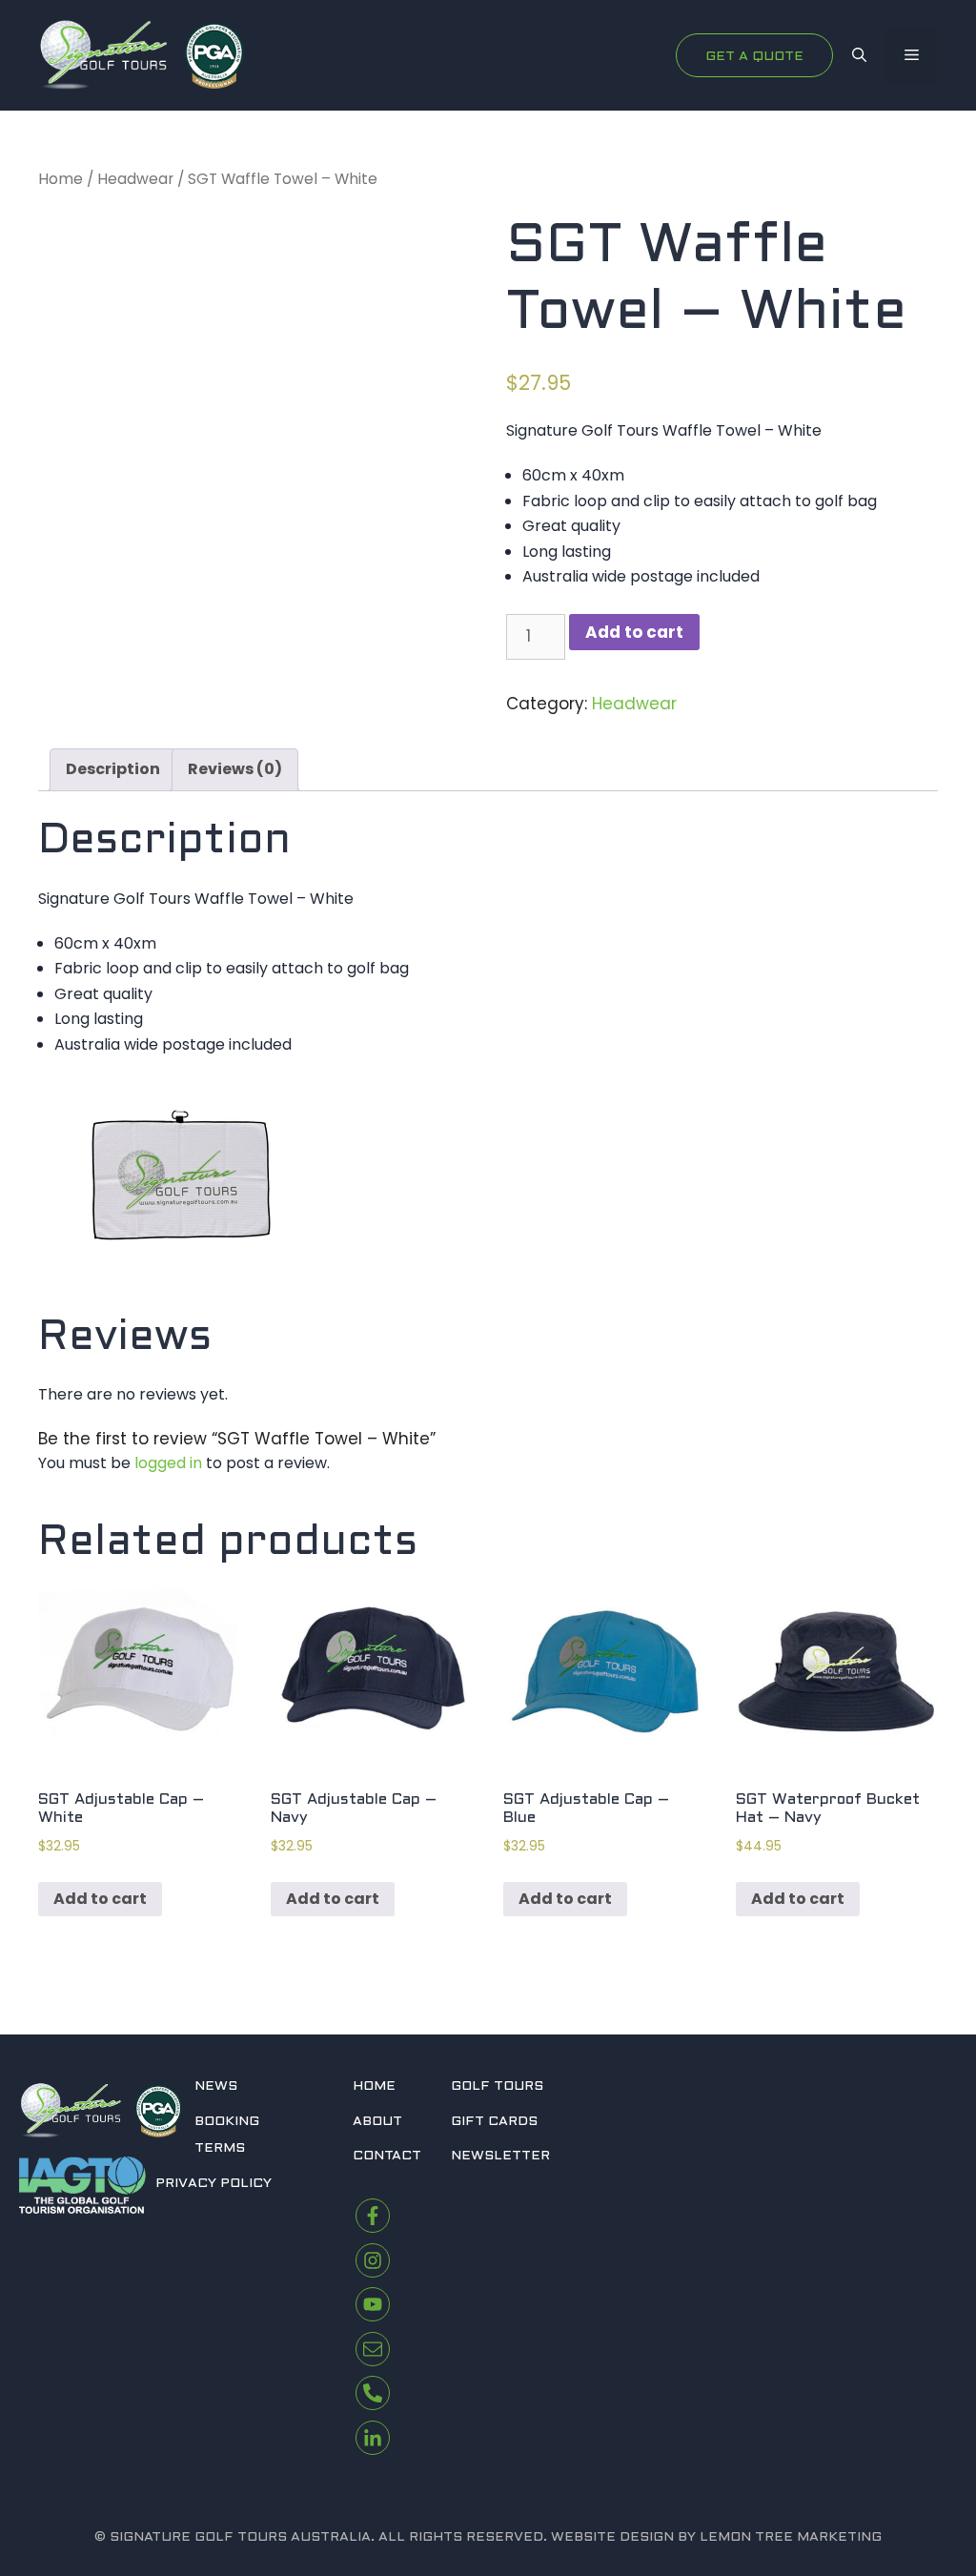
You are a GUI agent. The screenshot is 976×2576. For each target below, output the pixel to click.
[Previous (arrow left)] (33, 1288)
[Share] (913, 21)
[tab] (113, 770)
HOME (374, 2086)
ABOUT (377, 2122)
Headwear (135, 179)
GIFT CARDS (494, 2122)
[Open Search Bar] (859, 55)
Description (113, 769)
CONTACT (387, 2156)
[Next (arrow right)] (943, 1288)
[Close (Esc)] (955, 21)
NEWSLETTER (500, 2156)
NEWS (216, 2086)
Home (61, 179)
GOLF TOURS (497, 2086)
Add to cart (634, 632)
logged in (168, 1463)
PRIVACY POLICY (213, 2184)
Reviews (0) (235, 769)
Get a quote (754, 57)
